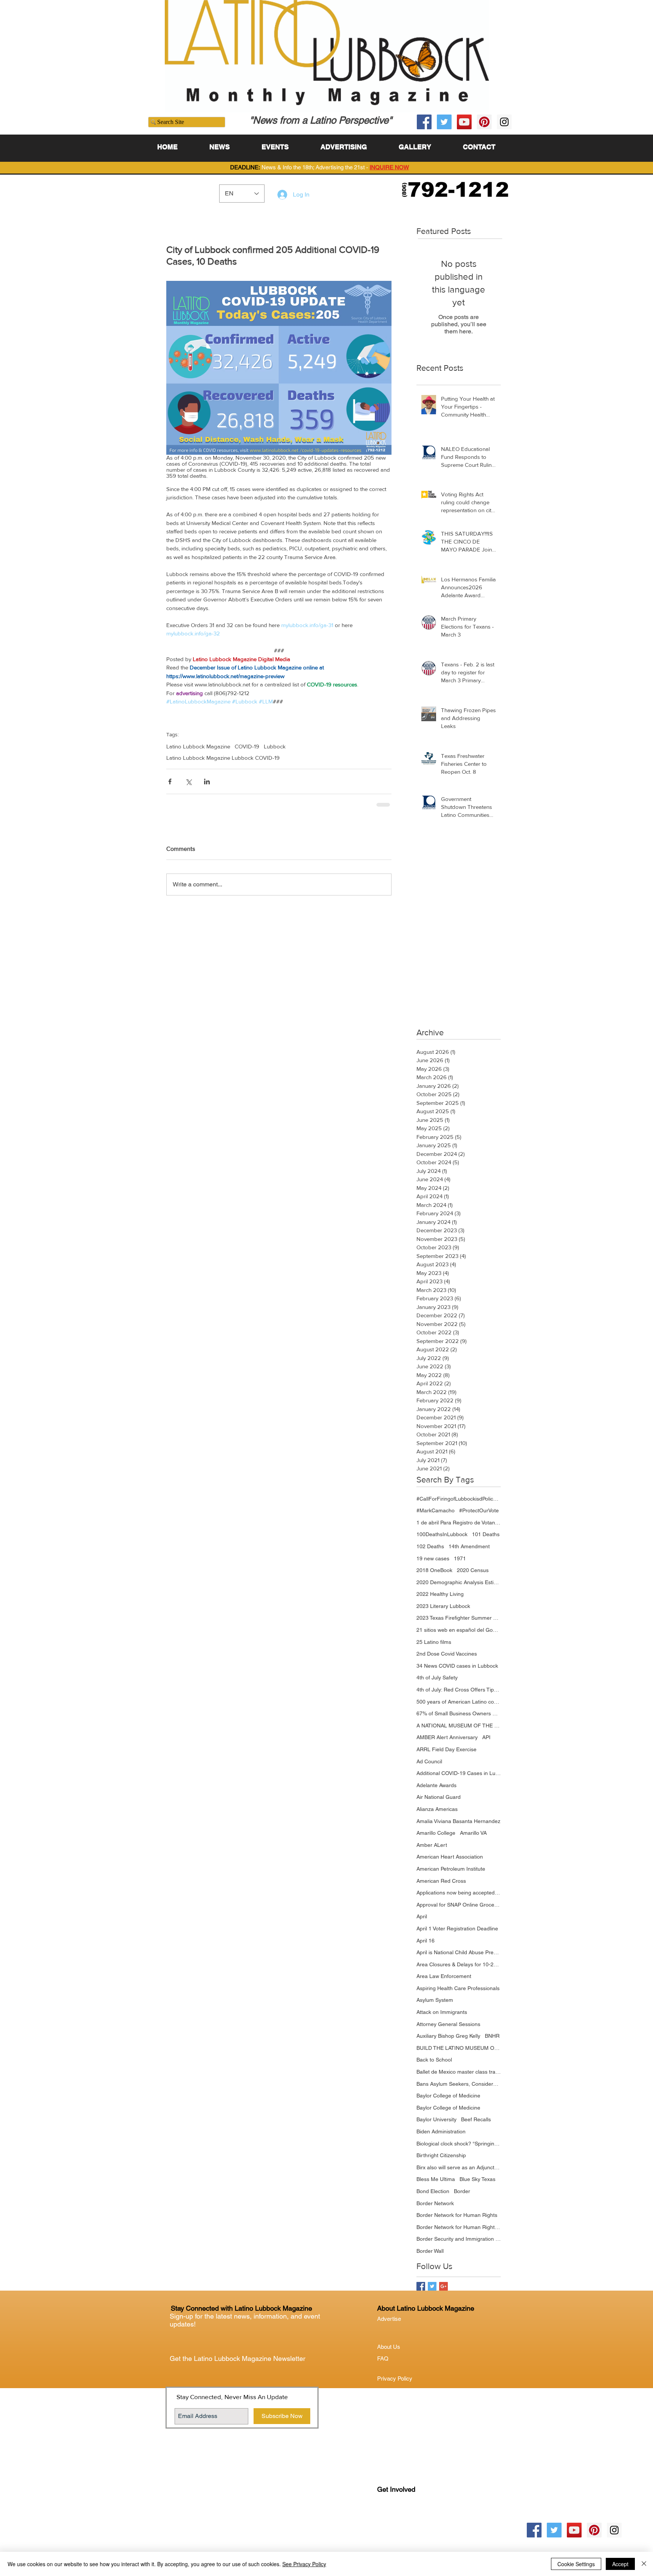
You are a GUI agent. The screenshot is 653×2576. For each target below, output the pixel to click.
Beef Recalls (476, 2125)
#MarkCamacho (436, 1516)
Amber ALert (432, 1851)
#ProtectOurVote (479, 1516)
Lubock (402, 2526)
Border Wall (430, 2257)
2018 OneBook (434, 1576)
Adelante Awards (436, 1791)
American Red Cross (441, 1887)
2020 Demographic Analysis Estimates (459, 1588)
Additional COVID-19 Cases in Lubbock (459, 1779)
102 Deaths (430, 1552)
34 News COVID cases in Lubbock (457, 1671)
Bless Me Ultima (436, 2185)
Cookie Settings (576, 2564)
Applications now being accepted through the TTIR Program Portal (459, 1898)
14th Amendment (469, 1552)
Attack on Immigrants (442, 2018)
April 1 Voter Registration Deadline (457, 1934)
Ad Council (429, 1767)
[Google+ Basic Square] (443, 2292)
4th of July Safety (437, 1683)
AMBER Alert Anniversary (447, 1743)
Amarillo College (436, 1839)
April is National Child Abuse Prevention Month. (459, 1958)
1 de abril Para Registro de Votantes (459, 1528)
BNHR (492, 2042)
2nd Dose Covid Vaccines (447, 1659)
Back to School (434, 2065)
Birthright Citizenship (441, 2161)
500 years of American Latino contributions (459, 1707)
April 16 (426, 1946)
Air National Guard (439, 1803)
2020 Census (473, 1576)
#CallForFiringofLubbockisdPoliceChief (459, 1504)
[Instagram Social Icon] (504, 122)
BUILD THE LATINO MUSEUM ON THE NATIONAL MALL (459, 2054)
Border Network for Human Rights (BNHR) (459, 2233)
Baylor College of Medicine (448, 2101)
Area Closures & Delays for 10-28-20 (459, 1970)
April (422, 1922)
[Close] (644, 2564)
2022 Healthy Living (440, 1600)
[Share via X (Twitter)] (188, 781)
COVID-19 (247, 746)
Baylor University (436, 2125)
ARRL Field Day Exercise (446, 1755)
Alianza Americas (437, 1815)
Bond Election (433, 2197)
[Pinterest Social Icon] (484, 122)
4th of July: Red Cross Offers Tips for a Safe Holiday (459, 1695)
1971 (460, 1564)
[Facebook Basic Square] (421, 2292)
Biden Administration (441, 2137)
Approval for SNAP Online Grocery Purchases (459, 1910)
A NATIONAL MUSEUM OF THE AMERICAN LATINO (459, 1731)
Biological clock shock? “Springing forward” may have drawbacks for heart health (459, 2149)
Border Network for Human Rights (457, 2221)
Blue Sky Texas (477, 2185)
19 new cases (433, 1564)
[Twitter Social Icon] (444, 122)
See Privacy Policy (304, 2564)
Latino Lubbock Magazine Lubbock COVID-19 (223, 758)
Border (462, 2197)
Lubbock (275, 746)
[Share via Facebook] (170, 781)
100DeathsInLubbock (442, 1540)
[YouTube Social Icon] (464, 122)
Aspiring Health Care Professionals (458, 1994)
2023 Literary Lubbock (443, 1612)
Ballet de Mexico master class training (459, 2077)
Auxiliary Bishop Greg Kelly (448, 2042)
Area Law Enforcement (444, 1982)
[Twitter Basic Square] (432, 2292)
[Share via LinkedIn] (207, 781)
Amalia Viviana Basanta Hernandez (458, 1827)
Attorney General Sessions (448, 2030)
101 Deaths (486, 1540)
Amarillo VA (473, 1839)
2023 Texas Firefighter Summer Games (459, 1623)
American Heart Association (450, 1862)
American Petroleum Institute (451, 1874)
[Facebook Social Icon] (424, 122)
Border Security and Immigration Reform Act (459, 2245)
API (486, 1743)
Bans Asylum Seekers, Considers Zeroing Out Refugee (459, 2090)
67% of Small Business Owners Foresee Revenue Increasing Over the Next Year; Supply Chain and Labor (459, 1719)
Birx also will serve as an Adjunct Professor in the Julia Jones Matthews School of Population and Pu (459, 2173)
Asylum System (435, 2006)
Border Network (435, 2209)
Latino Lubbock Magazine (198, 746)
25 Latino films (434, 1648)
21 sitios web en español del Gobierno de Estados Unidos (459, 1636)
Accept (620, 2564)
